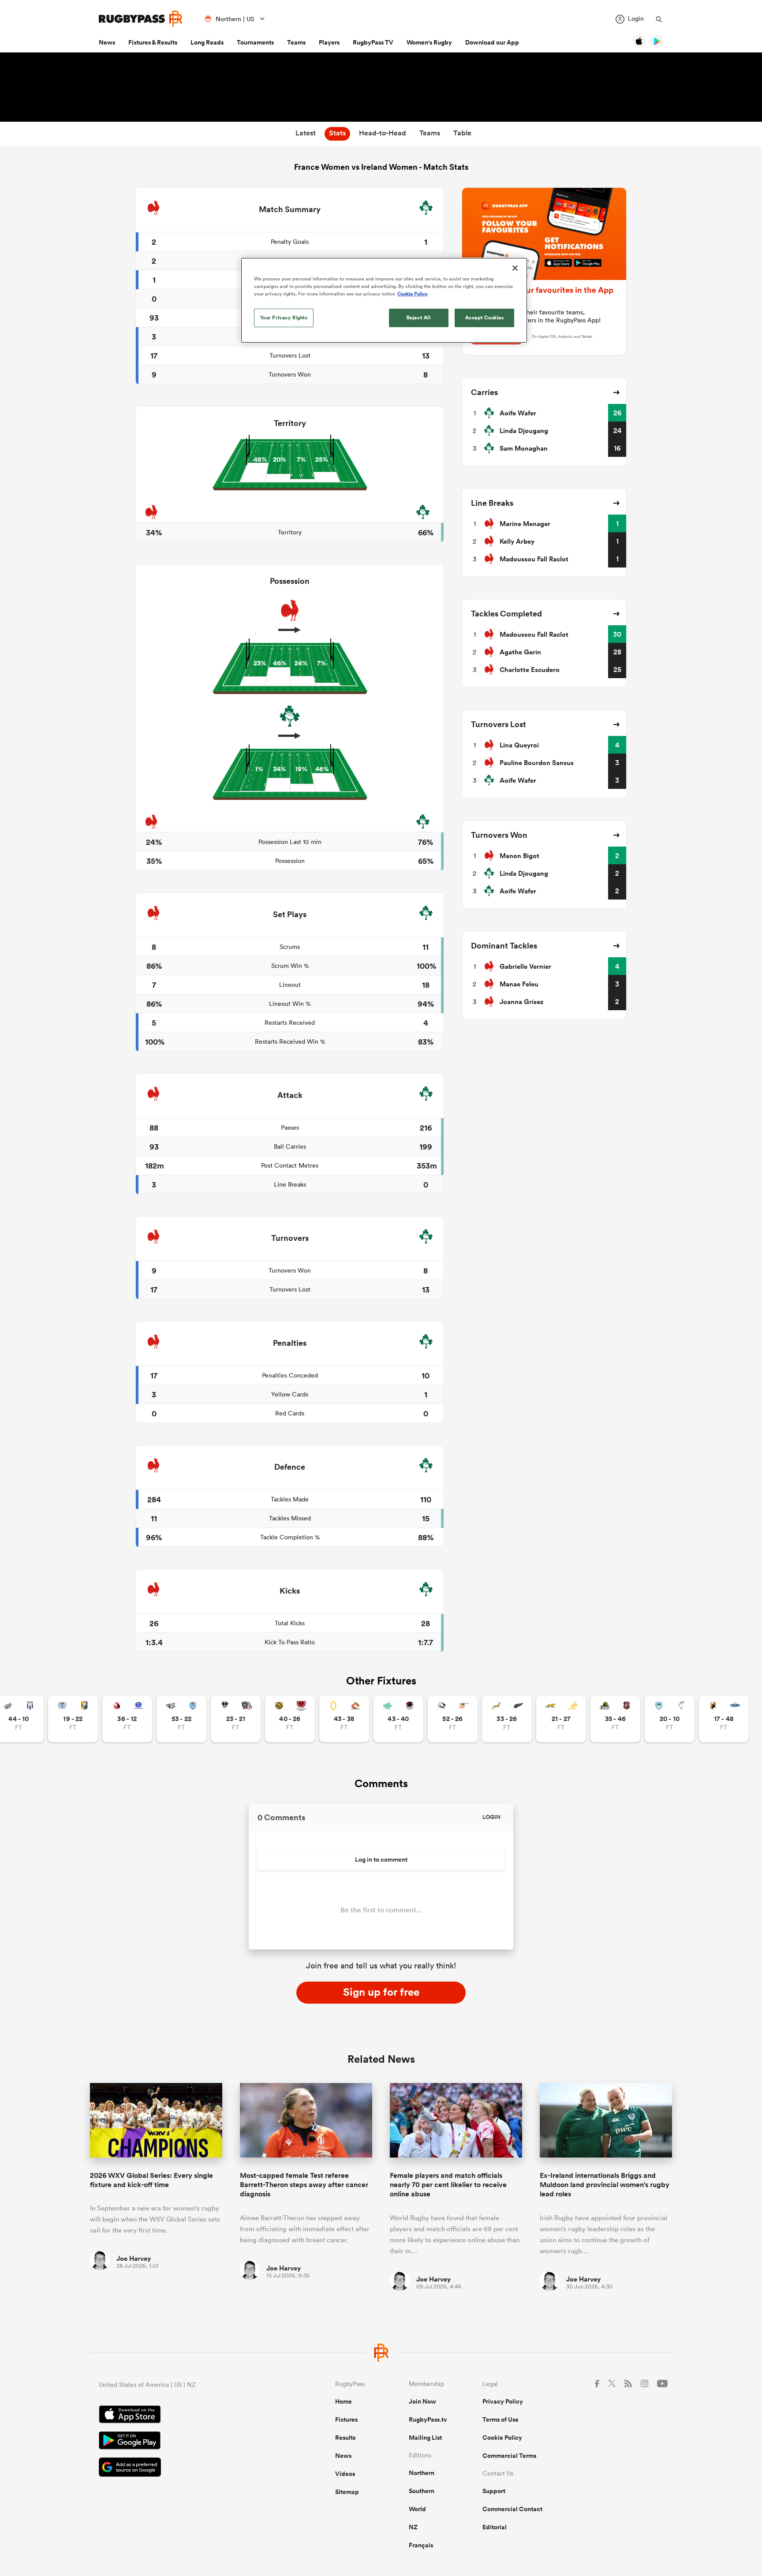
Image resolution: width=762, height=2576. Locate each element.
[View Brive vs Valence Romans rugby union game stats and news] (236, 1719)
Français (421, 2545)
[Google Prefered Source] (186, 2468)
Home (344, 2401)
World (417, 2509)
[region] (384, 300)
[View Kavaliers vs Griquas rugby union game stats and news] (724, 1719)
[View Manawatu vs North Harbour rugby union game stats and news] (398, 1719)
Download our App (492, 42)
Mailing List (425, 2438)
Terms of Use (501, 2419)
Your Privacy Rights (284, 317)
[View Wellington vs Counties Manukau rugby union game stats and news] (615, 1719)
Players (329, 42)
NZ (413, 2527)
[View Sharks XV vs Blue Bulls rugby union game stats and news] (181, 1719)
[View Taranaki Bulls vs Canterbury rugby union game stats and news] (290, 1719)
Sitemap (347, 2492)
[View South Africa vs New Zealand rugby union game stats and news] (507, 1719)
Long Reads (207, 42)
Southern (422, 2491)
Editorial (495, 2527)
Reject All (419, 317)
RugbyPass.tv (428, 2419)
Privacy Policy (503, 2401)
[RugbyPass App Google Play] (186, 2442)
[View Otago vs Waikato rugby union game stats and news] (344, 1719)
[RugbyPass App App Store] (186, 2415)
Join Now (422, 2401)
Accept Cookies (485, 317)
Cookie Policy (502, 2438)
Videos (345, 2474)
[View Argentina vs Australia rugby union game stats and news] (561, 1719)
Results (345, 2438)
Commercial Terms (509, 2456)
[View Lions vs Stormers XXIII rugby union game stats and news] (127, 1719)
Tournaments (255, 42)
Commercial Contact (512, 2509)
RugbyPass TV (373, 42)
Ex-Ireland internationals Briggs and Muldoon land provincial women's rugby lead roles (605, 2185)
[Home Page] (141, 19)
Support (494, 2491)
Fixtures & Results (153, 42)
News (107, 42)
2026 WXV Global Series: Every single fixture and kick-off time (151, 2180)
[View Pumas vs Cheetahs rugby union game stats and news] (453, 1719)
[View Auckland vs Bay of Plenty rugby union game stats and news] (73, 1719)
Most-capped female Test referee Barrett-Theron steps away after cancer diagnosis (304, 2185)
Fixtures (346, 2419)
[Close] (515, 268)
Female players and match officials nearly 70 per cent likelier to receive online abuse (448, 2185)
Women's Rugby (429, 42)
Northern (422, 2473)
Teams (296, 42)
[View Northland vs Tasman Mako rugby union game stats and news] (670, 1719)
